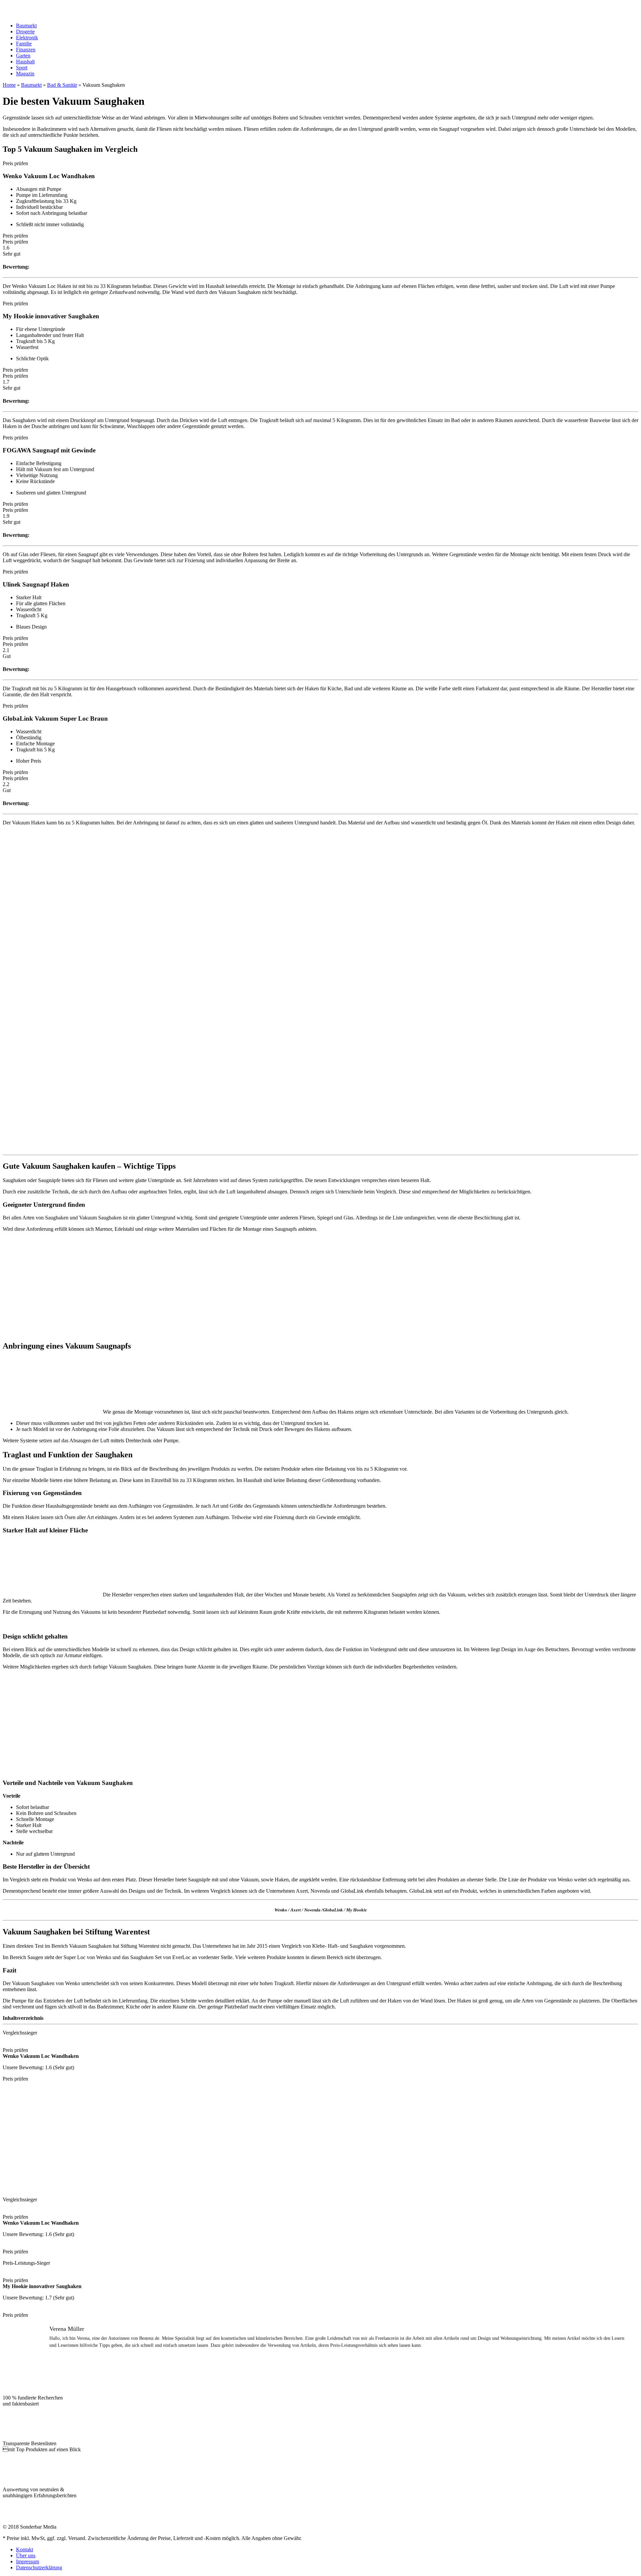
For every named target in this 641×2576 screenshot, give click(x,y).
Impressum (28, 2561)
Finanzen (26, 50)
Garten (23, 56)
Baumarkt (26, 26)
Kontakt (25, 2549)
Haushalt (25, 62)
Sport (22, 68)
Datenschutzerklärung (39, 2567)
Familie (24, 44)
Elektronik (27, 38)
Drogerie (25, 32)
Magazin (25, 74)
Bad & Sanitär (62, 85)
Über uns (26, 2555)
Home (9, 85)
